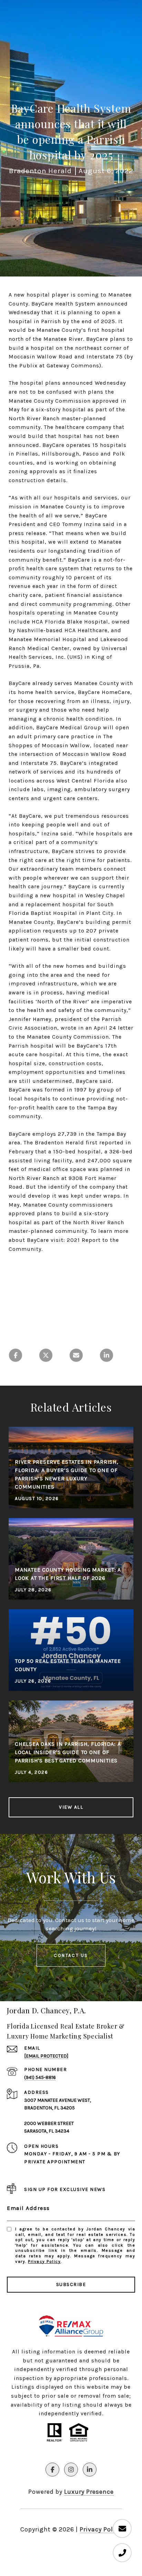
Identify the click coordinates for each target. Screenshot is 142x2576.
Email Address (28, 2208)
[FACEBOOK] (52, 2470)
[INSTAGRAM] (71, 2470)
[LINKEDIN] (90, 2470)
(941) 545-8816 (40, 2077)
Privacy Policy (44, 2261)
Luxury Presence (89, 2492)
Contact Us (71, 1955)
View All (71, 1807)
